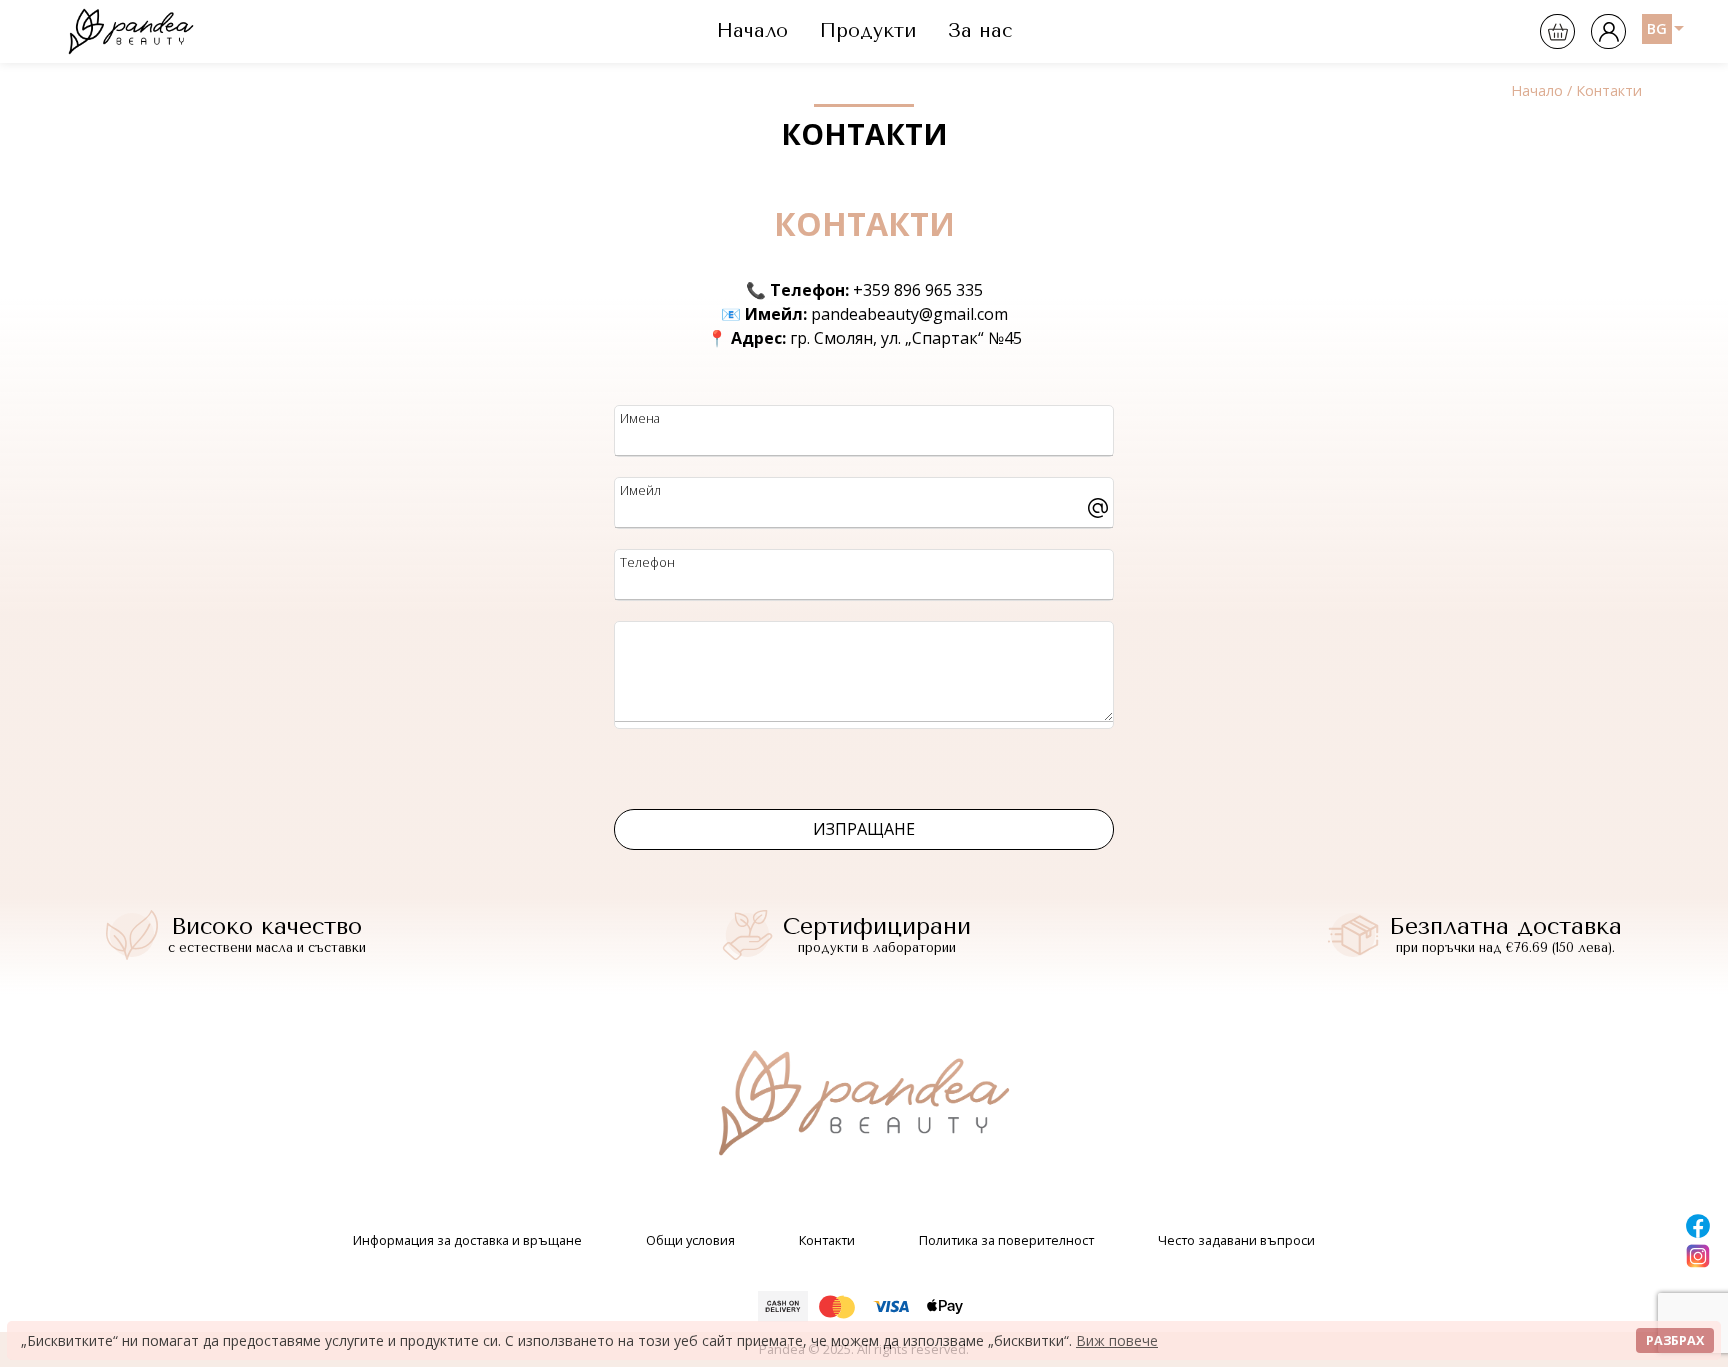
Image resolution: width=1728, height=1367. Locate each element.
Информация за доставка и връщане (467, 1240)
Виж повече (1117, 1340)
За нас (980, 30)
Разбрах (1675, 1340)
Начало (752, 30)
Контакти (827, 1240)
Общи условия (690, 1240)
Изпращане (864, 829)
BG (1657, 28)
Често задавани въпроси (1236, 1240)
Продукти (868, 30)
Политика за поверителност (1006, 1240)
